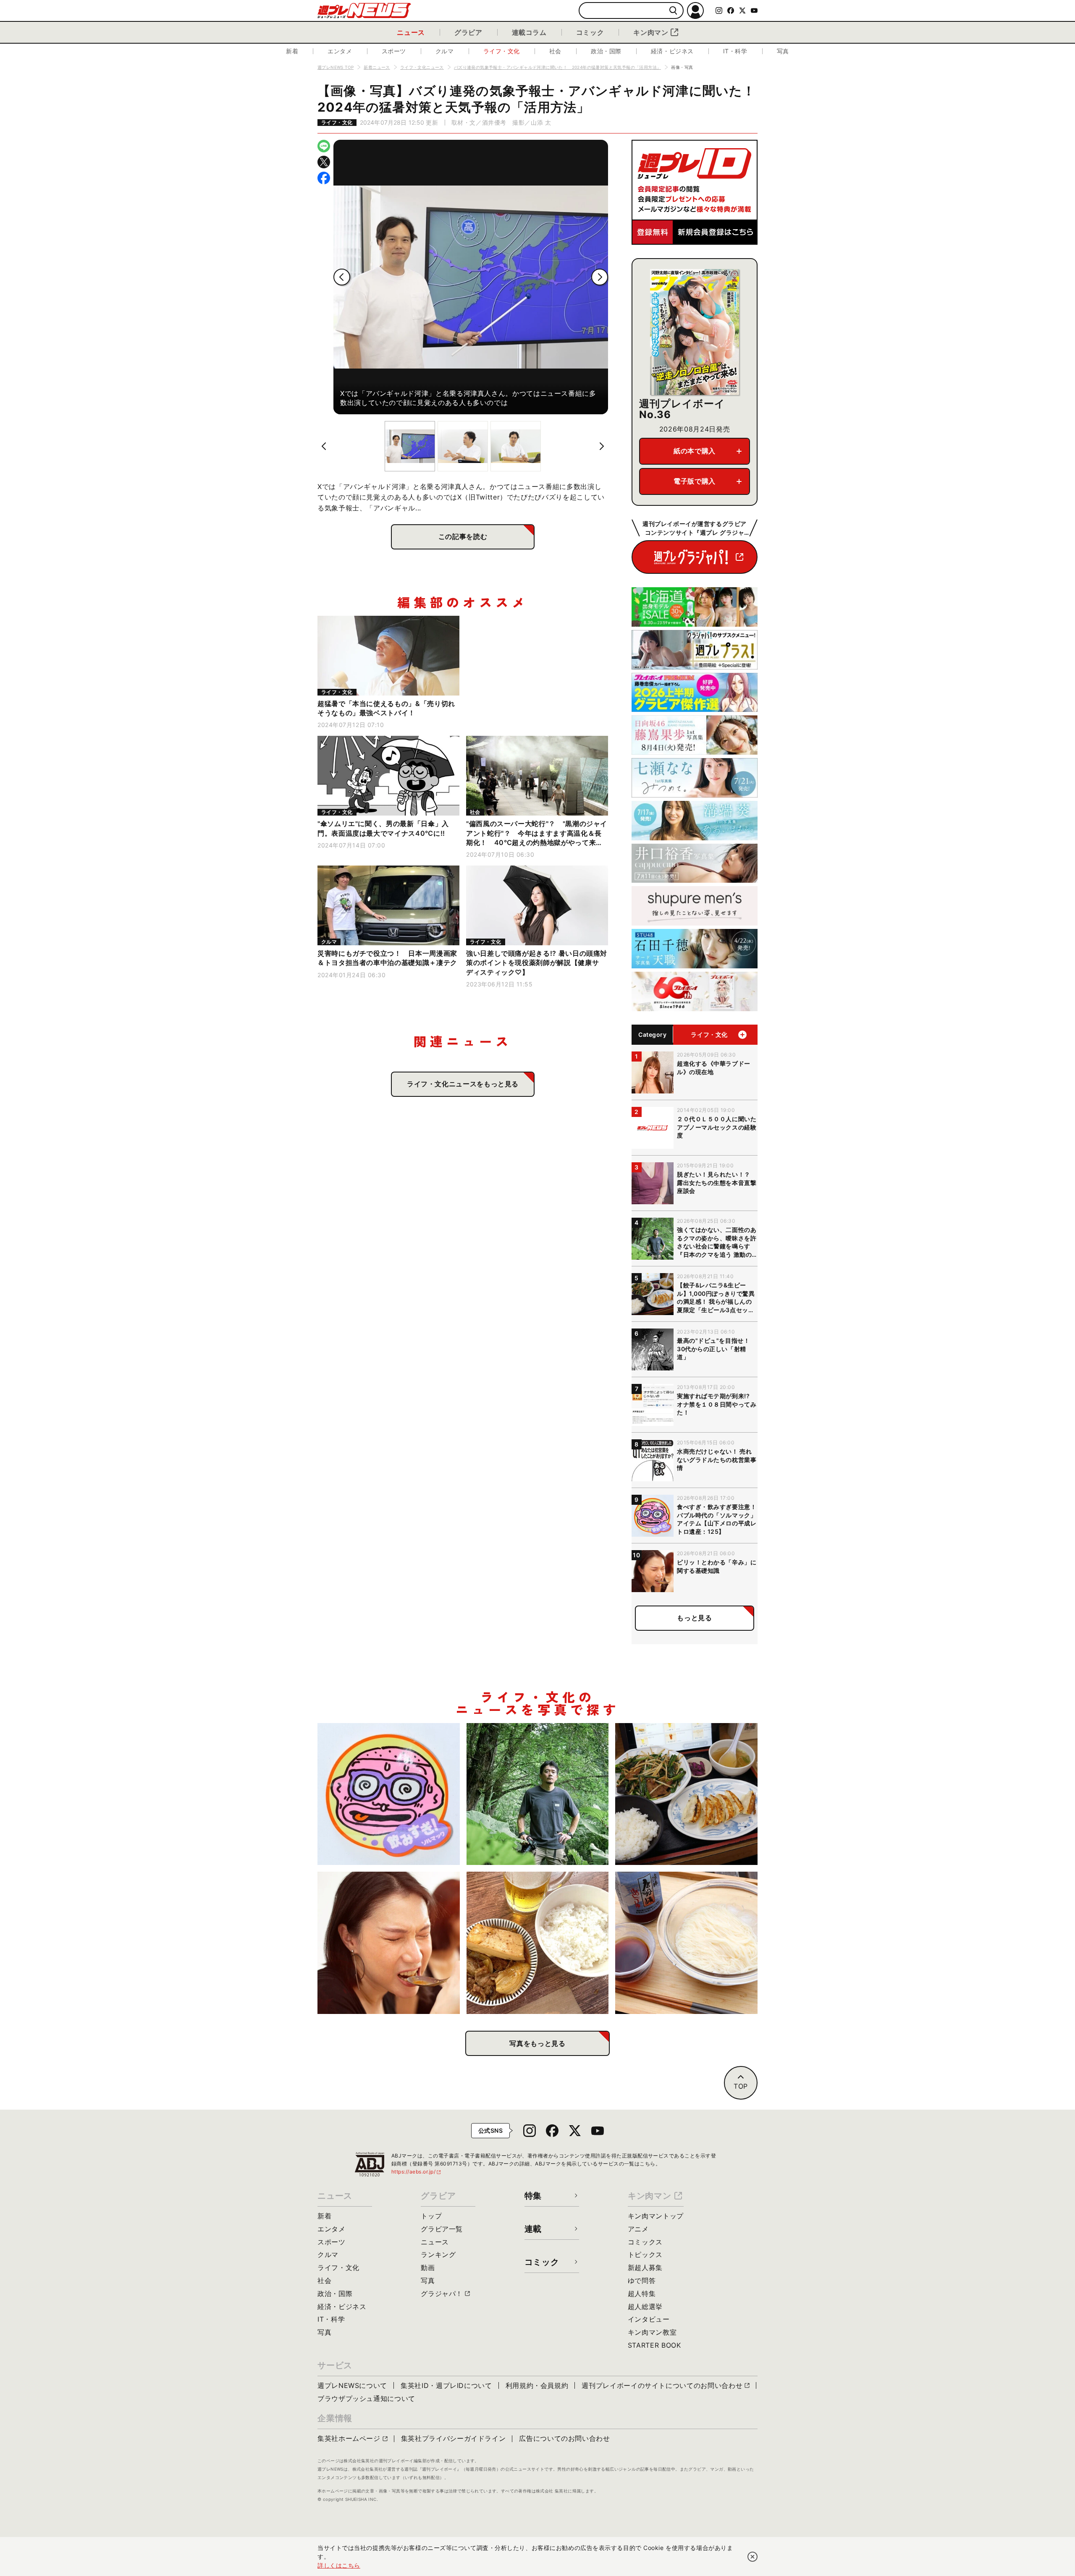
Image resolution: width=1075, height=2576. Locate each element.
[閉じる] (752, 2557)
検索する (673, 11)
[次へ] (600, 277)
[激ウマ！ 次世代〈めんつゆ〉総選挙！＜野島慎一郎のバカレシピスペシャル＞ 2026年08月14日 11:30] (686, 1943)
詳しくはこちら (339, 2565)
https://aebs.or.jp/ (417, 2172)
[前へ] (342, 277)
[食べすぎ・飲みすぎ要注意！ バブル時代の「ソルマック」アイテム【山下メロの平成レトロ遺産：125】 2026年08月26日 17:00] (389, 1794)
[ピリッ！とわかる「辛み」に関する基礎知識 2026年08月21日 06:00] (389, 1943)
